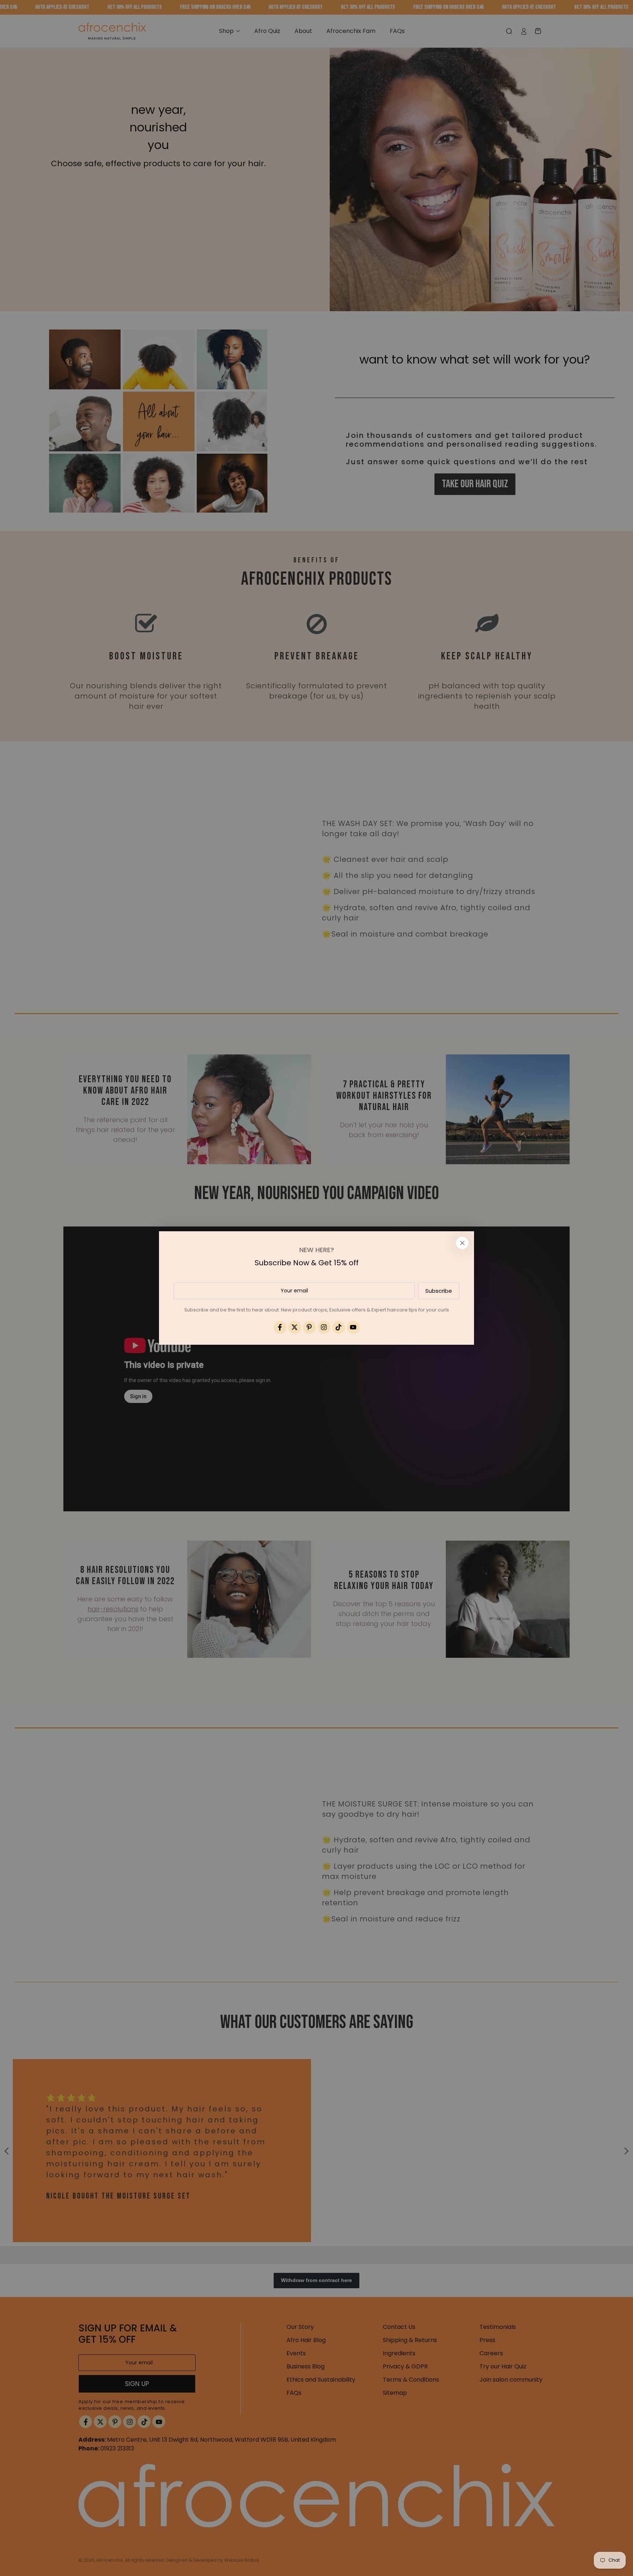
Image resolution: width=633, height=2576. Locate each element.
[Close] (462, 1243)
